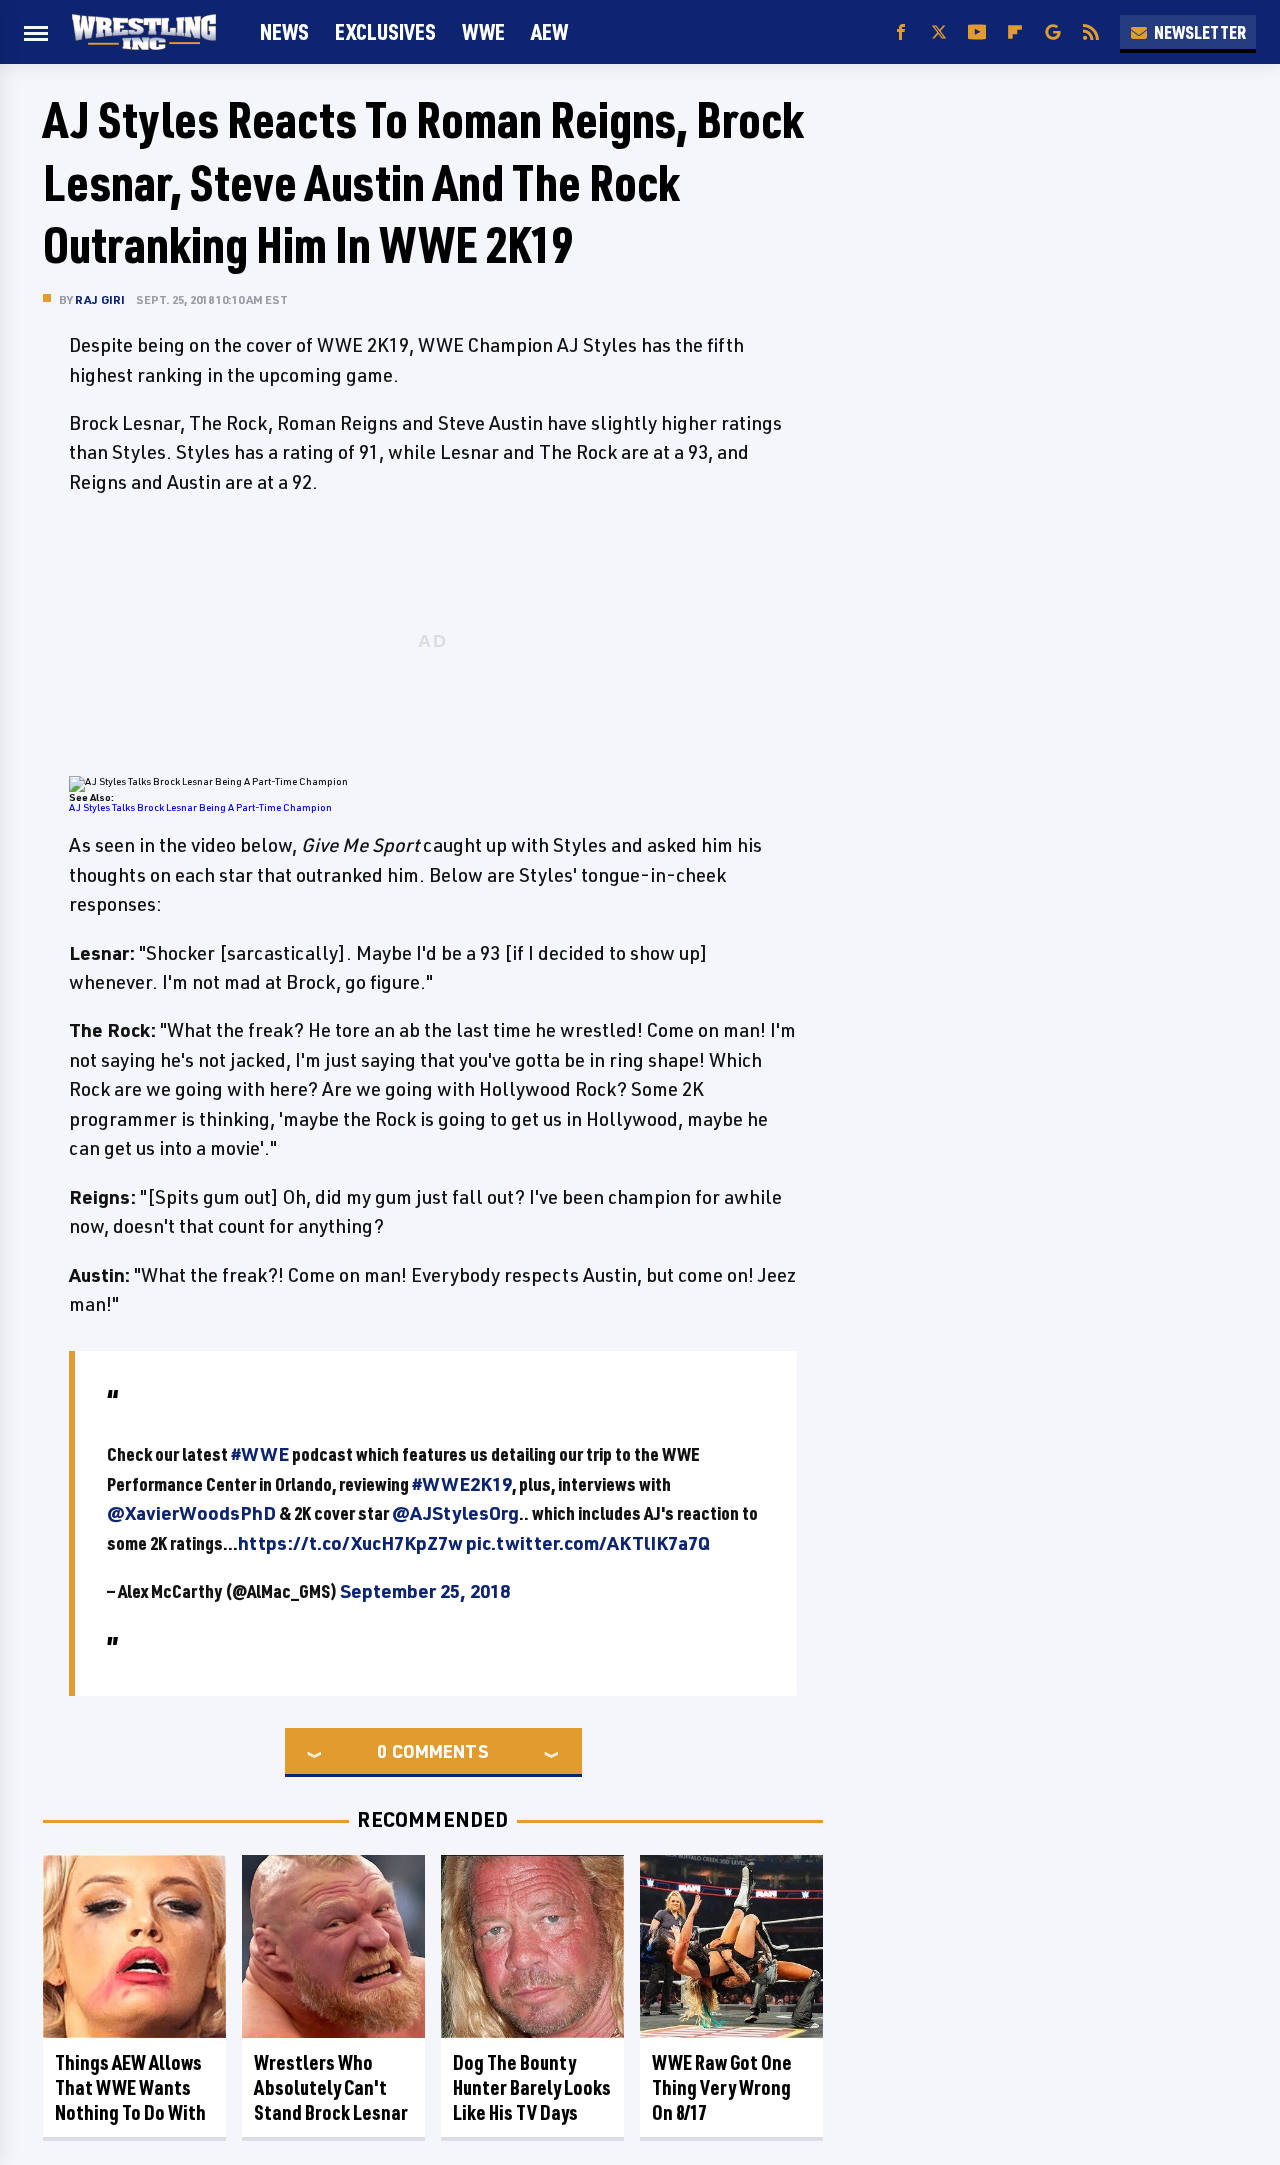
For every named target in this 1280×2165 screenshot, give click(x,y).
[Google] (1053, 32)
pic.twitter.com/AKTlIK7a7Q (588, 1543)
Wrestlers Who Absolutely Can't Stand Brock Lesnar (331, 2087)
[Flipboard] (1015, 32)
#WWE (260, 1454)
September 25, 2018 (425, 1591)
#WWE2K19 (462, 1484)
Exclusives (385, 31)
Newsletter (1200, 32)
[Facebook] (901, 32)
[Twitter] (939, 32)
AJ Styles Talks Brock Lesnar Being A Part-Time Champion (200, 807)
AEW (549, 31)
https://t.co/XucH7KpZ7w (350, 1543)
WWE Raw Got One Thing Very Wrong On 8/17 (722, 2087)
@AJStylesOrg (455, 1513)
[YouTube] (977, 32)
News (284, 31)
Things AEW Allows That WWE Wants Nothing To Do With (130, 2087)
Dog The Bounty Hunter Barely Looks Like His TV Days (532, 2087)
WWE (483, 31)
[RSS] (1091, 32)
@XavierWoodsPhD (191, 1513)
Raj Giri (100, 299)
